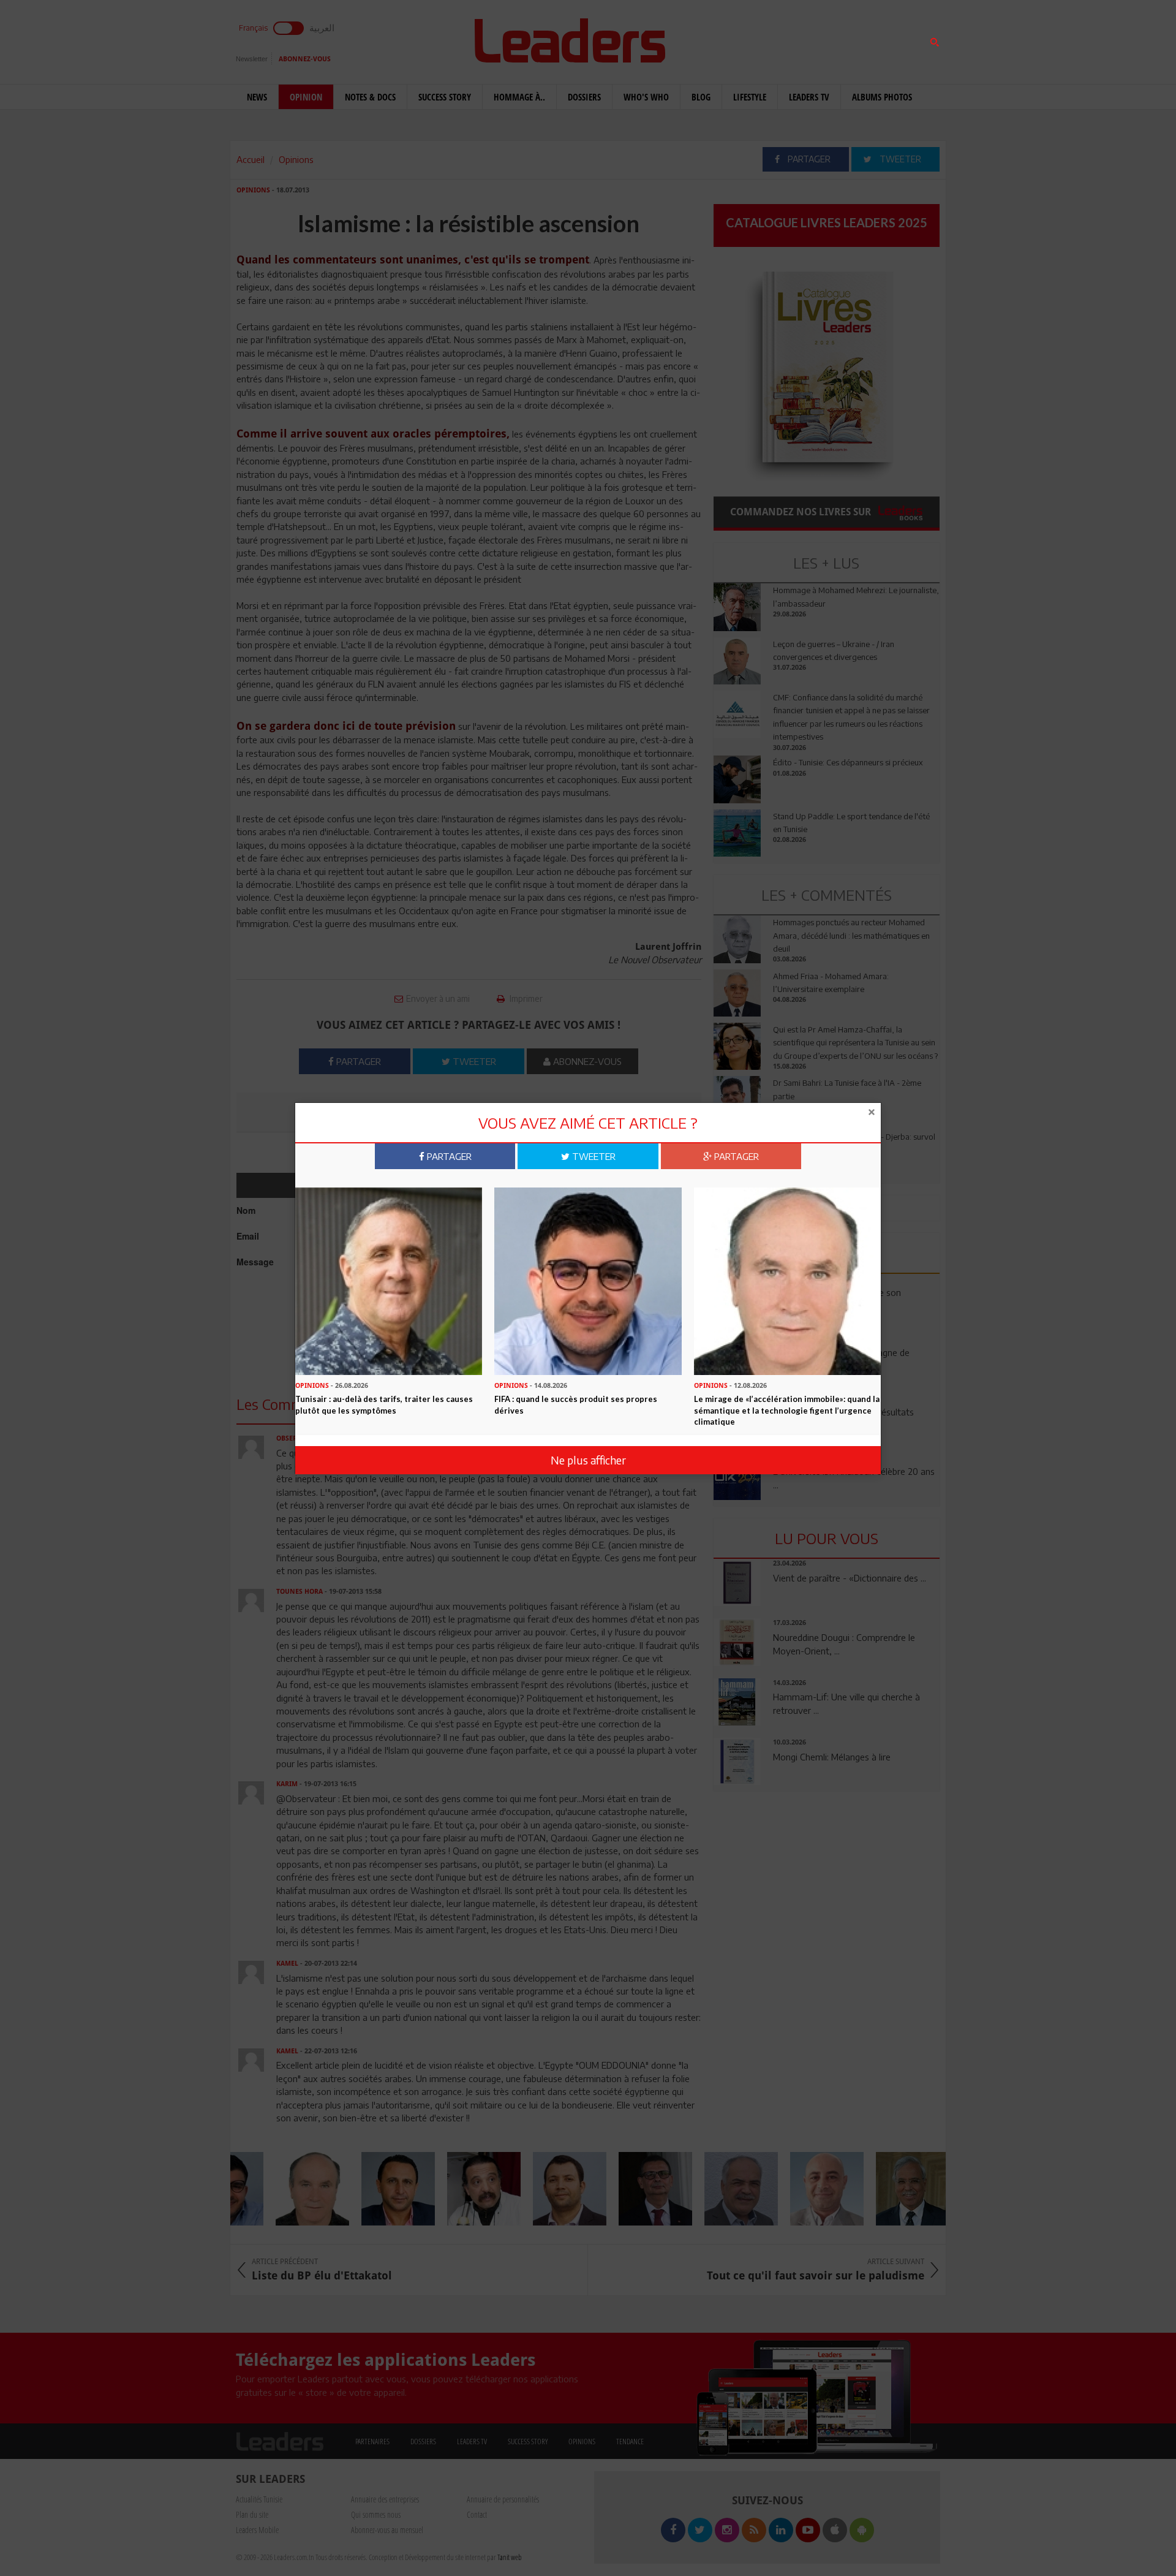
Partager (448, 1156)
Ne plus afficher (588, 1460)
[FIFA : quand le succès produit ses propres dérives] (588, 1280)
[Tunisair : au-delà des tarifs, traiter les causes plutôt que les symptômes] (389, 1280)
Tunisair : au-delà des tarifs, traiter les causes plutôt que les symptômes (384, 1405)
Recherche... (743, 39)
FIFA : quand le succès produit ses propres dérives (576, 1405)
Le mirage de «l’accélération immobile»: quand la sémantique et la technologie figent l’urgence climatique (787, 1410)
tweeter (593, 1156)
